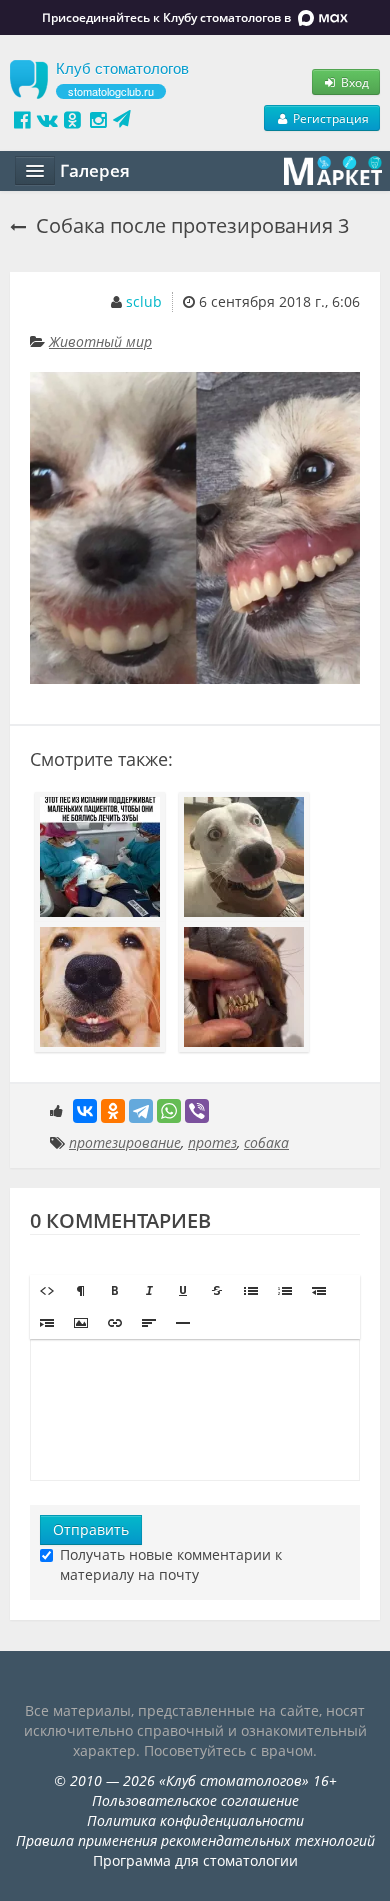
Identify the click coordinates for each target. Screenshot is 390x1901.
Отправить (91, 1529)
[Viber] (197, 1111)
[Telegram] (141, 1111)
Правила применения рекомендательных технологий (195, 1840)
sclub (144, 301)
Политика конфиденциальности (195, 1820)
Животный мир (100, 341)
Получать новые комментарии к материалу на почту (171, 1564)
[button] (47, 1291)
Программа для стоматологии (195, 1860)
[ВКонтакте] (85, 1111)
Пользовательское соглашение (195, 1800)
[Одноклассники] (113, 1111)
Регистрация (329, 118)
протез (212, 1142)
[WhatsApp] (169, 1111)
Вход (353, 82)
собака (266, 1142)
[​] (195, 1410)
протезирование (125, 1142)
